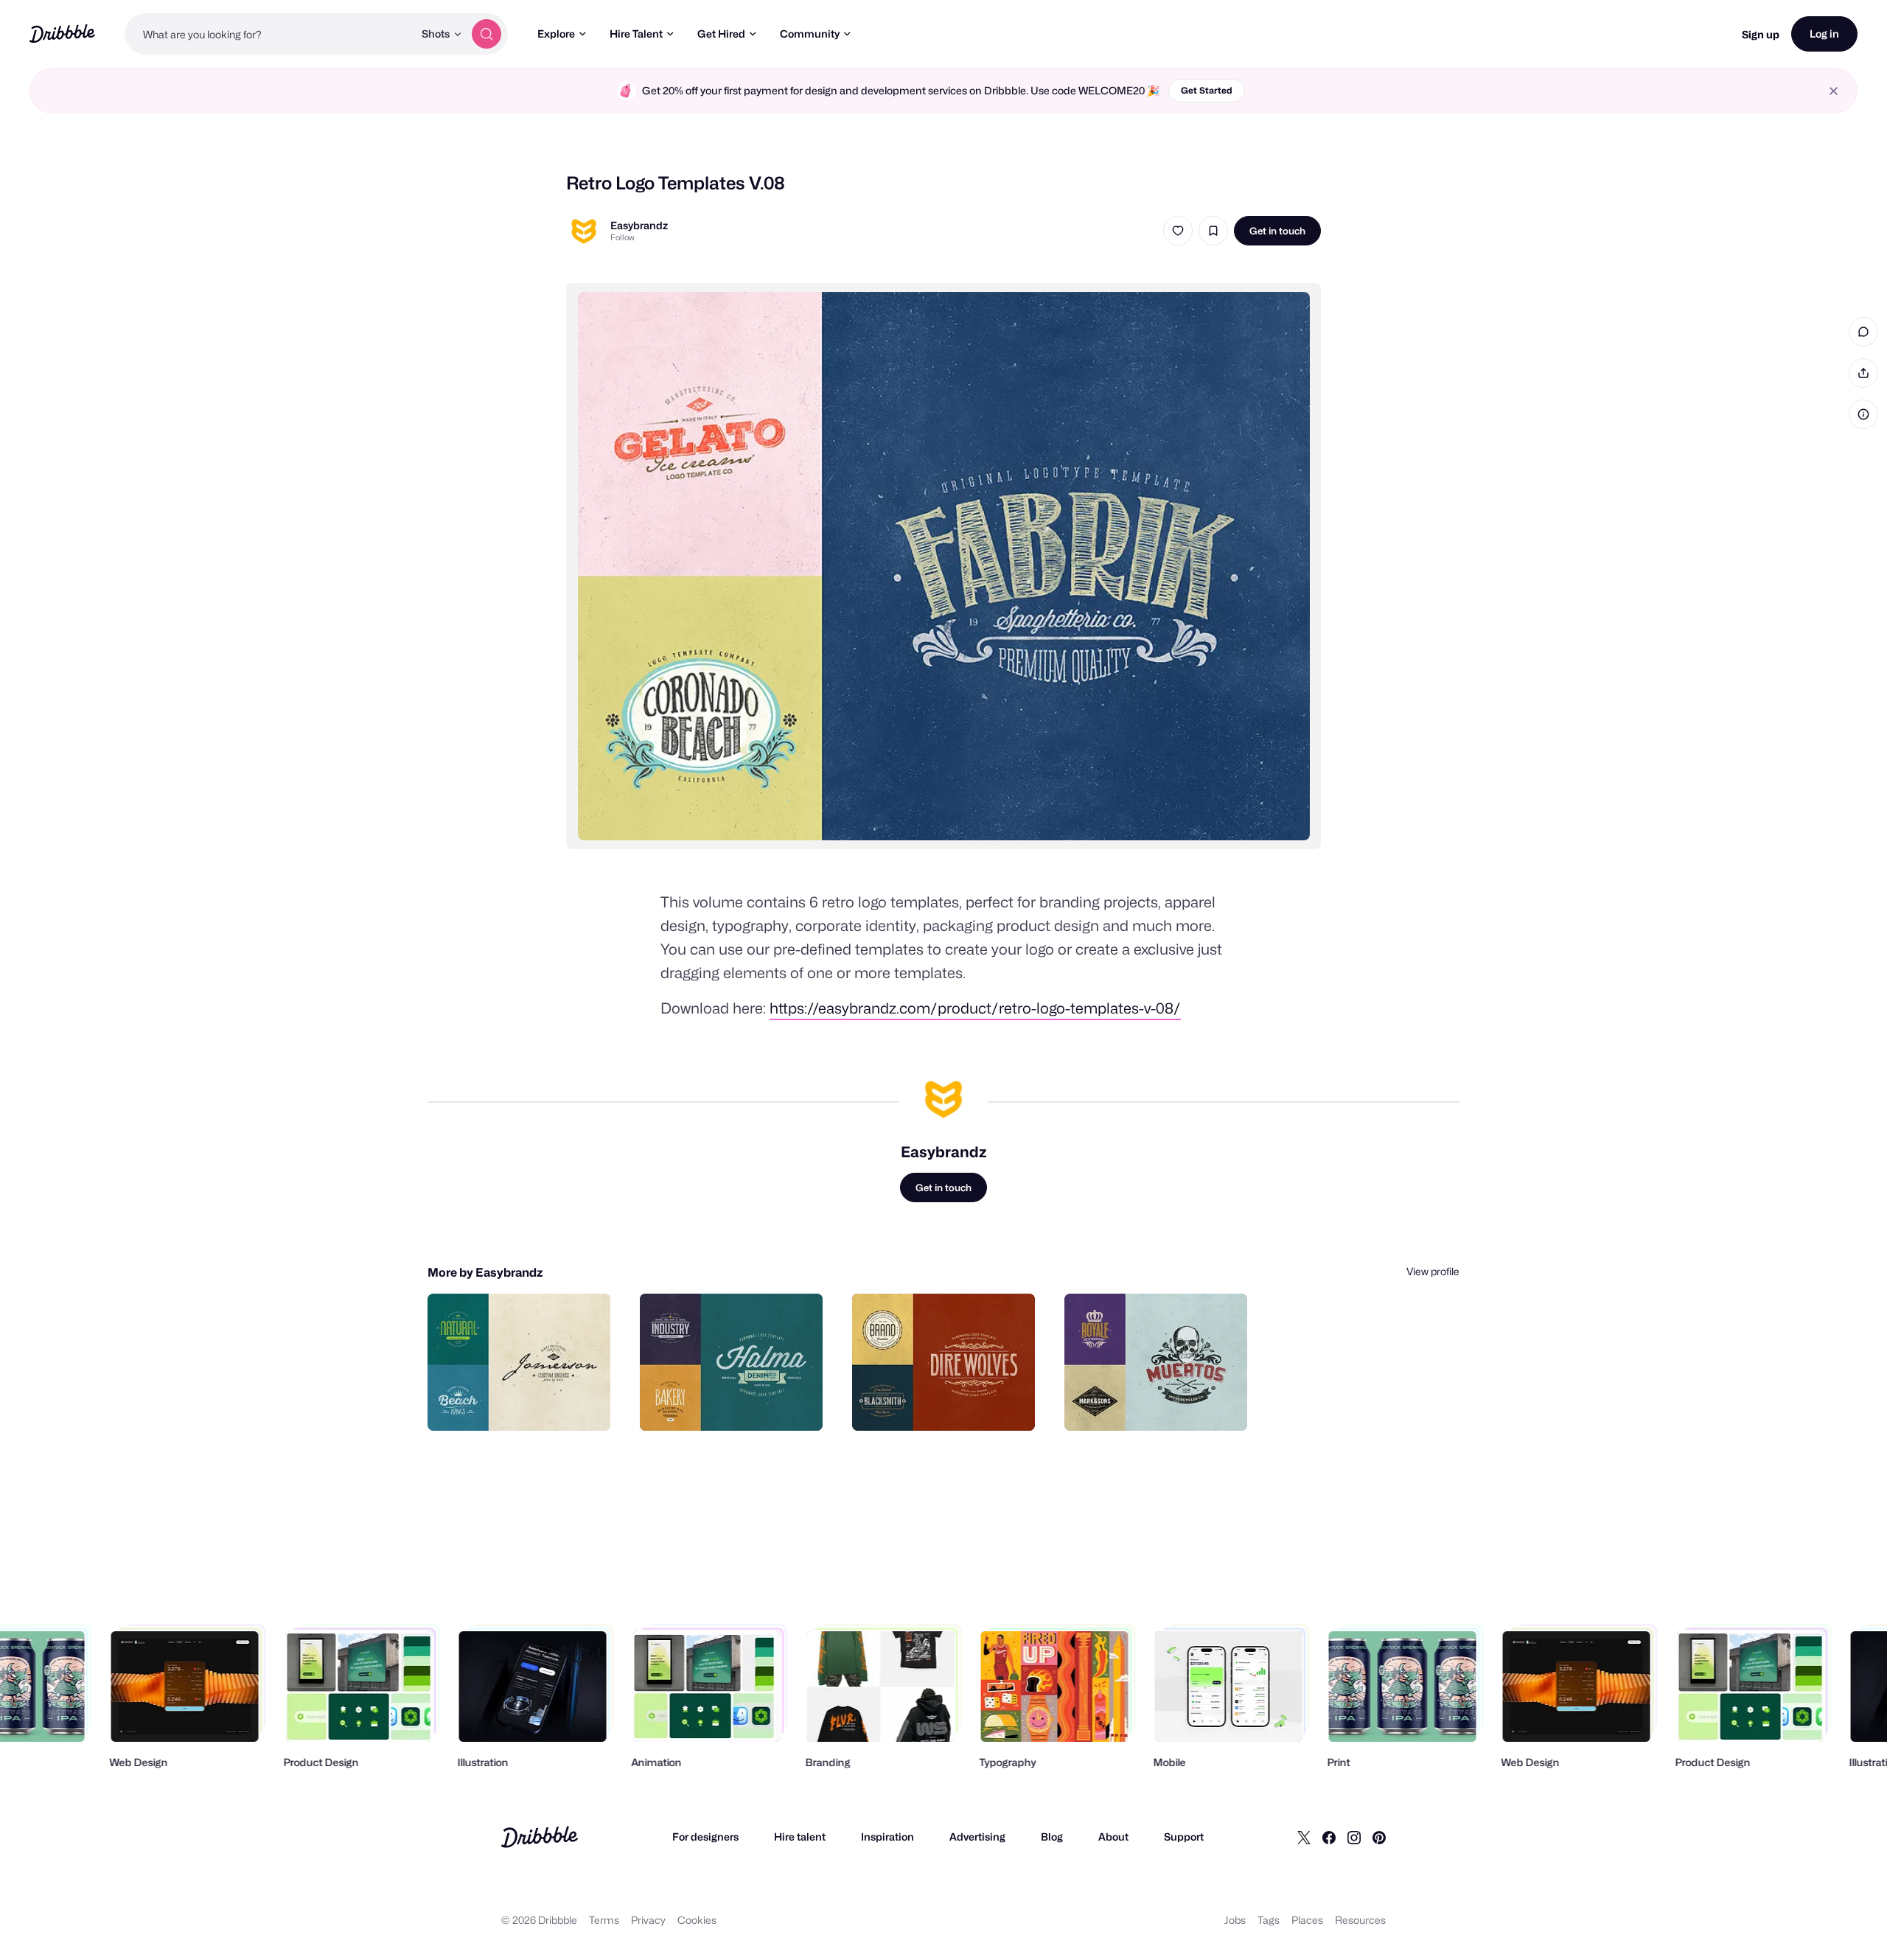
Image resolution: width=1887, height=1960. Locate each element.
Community (810, 34)
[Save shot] (1213, 231)
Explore (556, 34)
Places (1307, 1920)
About (1113, 1837)
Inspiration (887, 1837)
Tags (1269, 1920)
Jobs (1235, 1920)
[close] (1834, 91)
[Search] (486, 34)
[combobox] (269, 34)
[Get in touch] (524, 1403)
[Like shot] (1178, 231)
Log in (1824, 34)
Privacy (648, 1920)
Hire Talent (636, 34)
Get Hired (721, 34)
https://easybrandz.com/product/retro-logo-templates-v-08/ (975, 1008)
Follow (622, 237)
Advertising (977, 1837)
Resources (1360, 1920)
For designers (705, 1837)
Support (1184, 1837)
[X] (1304, 1837)
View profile (1433, 1271)
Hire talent (800, 1837)
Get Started (1207, 90)
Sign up (1761, 34)
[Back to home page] (62, 34)
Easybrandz (639, 225)
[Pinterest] (1379, 1837)
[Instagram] (1354, 1837)
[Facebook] (1329, 1837)
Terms (604, 1920)
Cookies (697, 1920)
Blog (1052, 1837)
